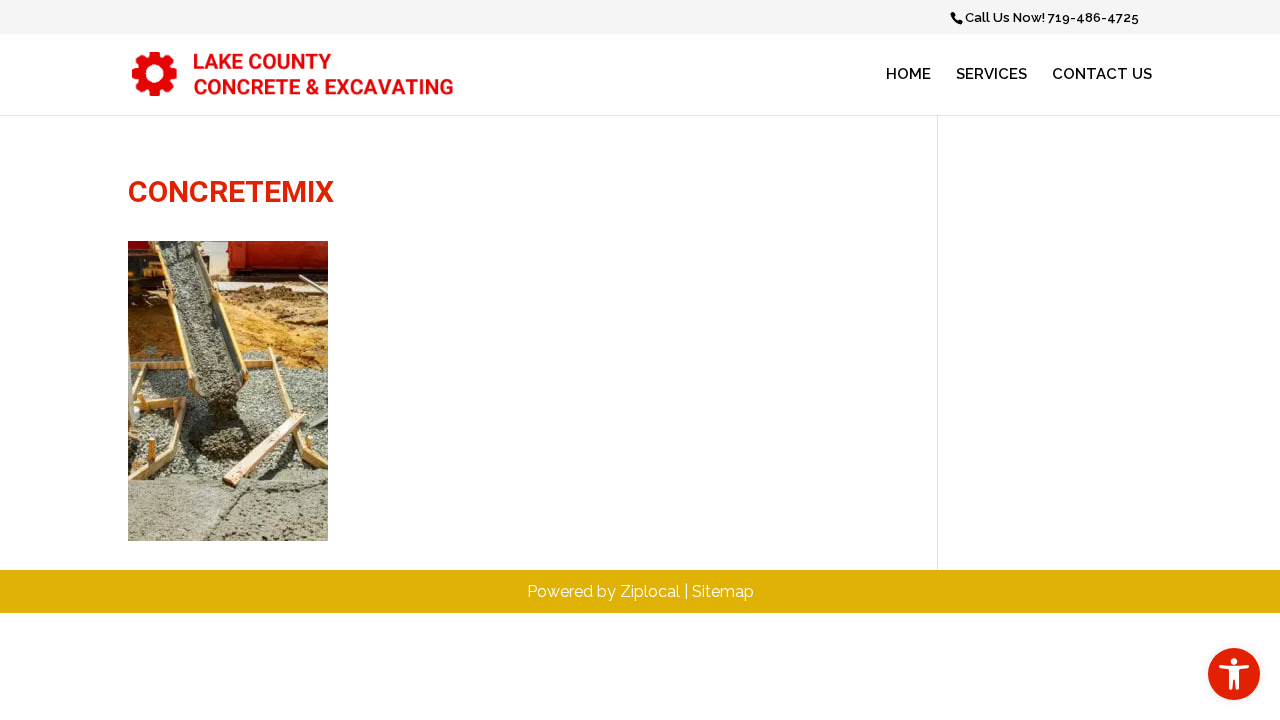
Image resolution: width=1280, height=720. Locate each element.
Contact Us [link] (1102, 75)
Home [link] (908, 75)
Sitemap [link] (723, 591)
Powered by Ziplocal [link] (603, 591)
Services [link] (991, 75)
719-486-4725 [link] (1093, 17)
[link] (1234, 674)
